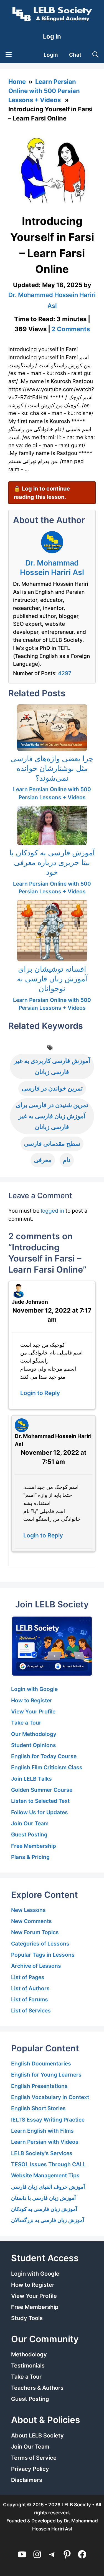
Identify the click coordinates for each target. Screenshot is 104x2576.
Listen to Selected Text (40, 1801)
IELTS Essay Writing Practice (48, 2120)
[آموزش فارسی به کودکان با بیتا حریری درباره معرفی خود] (52, 825)
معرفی (43, 1160)
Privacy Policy (30, 2469)
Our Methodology (34, 1734)
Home (17, 82)
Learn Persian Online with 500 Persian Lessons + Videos (44, 91)
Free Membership (34, 1846)
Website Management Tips (45, 2175)
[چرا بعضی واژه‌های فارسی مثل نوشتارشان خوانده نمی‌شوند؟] (52, 728)
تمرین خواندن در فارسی (52, 1088)
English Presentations (39, 2086)
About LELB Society (37, 2436)
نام (67, 1160)
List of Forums (30, 1999)
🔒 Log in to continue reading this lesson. (42, 493)
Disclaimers (27, 2480)
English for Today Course (44, 1756)
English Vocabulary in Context (50, 2097)
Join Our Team (30, 1823)
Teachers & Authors (37, 2388)
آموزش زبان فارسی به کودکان (44, 2209)
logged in (52, 1211)
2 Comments (71, 329)
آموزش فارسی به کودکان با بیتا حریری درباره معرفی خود (52, 862)
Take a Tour (26, 1723)
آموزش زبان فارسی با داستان (43, 2198)
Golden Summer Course (42, 1790)
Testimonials (28, 2366)
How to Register (32, 1700)
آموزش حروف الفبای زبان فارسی (48, 2187)
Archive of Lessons (36, 1966)
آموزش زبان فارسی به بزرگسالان (48, 2220)
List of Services (31, 2010)
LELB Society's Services (42, 2153)
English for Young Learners (46, 2075)
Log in (52, 36)
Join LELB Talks (31, 1779)
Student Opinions (34, 1745)
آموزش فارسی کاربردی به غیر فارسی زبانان (52, 1066)
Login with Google (34, 1689)
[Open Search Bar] (95, 55)
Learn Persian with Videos (45, 2142)
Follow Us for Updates (40, 1812)
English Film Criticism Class (47, 1767)
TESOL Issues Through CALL (49, 2164)
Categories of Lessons (40, 1944)
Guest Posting (29, 1834)
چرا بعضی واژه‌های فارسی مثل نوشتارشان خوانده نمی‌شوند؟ (52, 768)
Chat (75, 55)
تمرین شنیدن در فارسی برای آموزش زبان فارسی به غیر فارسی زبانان (52, 1116)
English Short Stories (38, 2108)
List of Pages (28, 1977)
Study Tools (27, 2318)
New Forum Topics (35, 1932)
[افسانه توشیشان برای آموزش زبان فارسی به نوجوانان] (52, 931)
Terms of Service (34, 2458)
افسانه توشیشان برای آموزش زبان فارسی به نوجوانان (52, 979)
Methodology (29, 2354)
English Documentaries (41, 2064)
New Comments (31, 1921)
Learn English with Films (42, 2131)
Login (51, 55)
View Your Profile (33, 1712)
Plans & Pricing (30, 1857)
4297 (65, 673)
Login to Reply (40, 1393)
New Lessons (28, 1910)
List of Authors (30, 1988)
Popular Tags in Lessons (43, 1955)
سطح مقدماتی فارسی (52, 1144)
